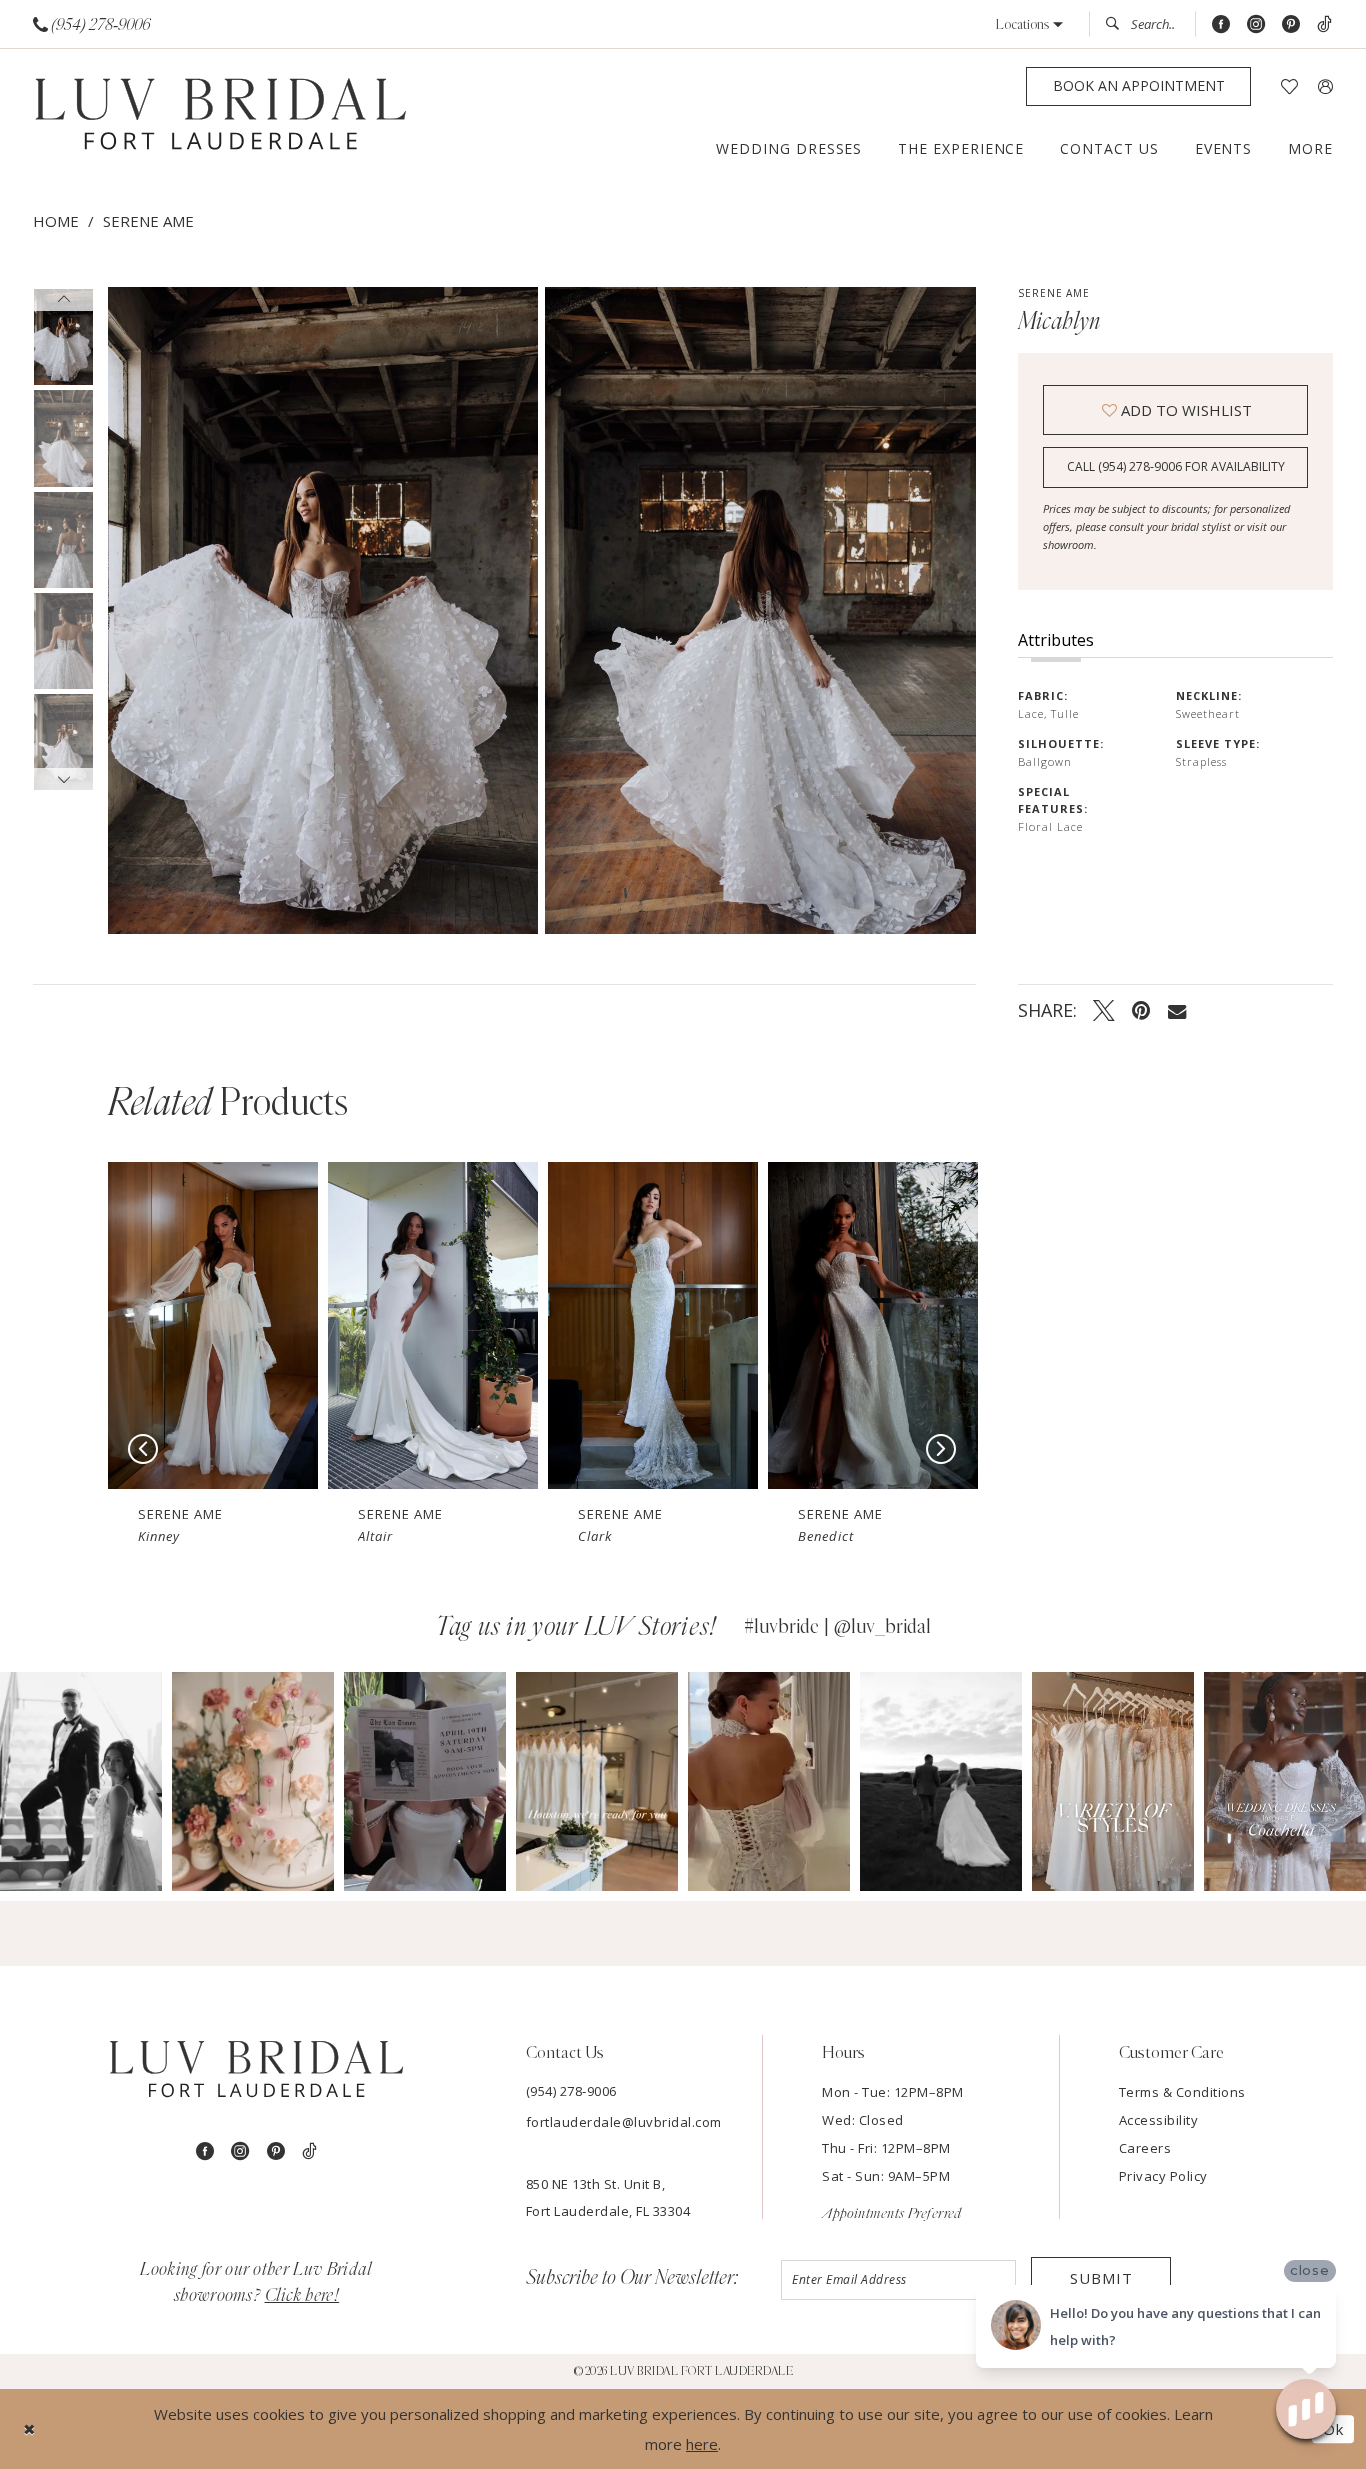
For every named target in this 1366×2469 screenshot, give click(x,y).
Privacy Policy (1163, 2176)
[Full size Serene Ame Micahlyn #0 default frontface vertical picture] (322, 610)
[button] (1029, 24)
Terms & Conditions (1182, 2092)
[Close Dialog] (29, 2429)
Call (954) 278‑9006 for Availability (1176, 466)
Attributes (1056, 640)
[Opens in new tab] (81, 1781)
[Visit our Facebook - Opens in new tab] (1221, 24)
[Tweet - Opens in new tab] (1104, 1010)
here (702, 2444)
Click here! (302, 2296)
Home (56, 221)
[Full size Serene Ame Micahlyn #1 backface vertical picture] (760, 610)
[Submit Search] (1118, 24)
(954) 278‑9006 (571, 2091)
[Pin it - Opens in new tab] (1141, 1010)
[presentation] (213, 1325)
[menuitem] (92, 24)
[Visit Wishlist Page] (1289, 86)
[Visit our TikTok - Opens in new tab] (1324, 24)
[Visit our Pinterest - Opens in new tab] (1291, 24)
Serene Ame (148, 221)
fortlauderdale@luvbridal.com (624, 2122)
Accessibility (1159, 2120)
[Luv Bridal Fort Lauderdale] (220, 116)
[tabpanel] (319, 610)
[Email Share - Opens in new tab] (1177, 1010)
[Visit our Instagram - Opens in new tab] (1256, 24)
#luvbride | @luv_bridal (837, 1627)
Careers (1145, 2148)
